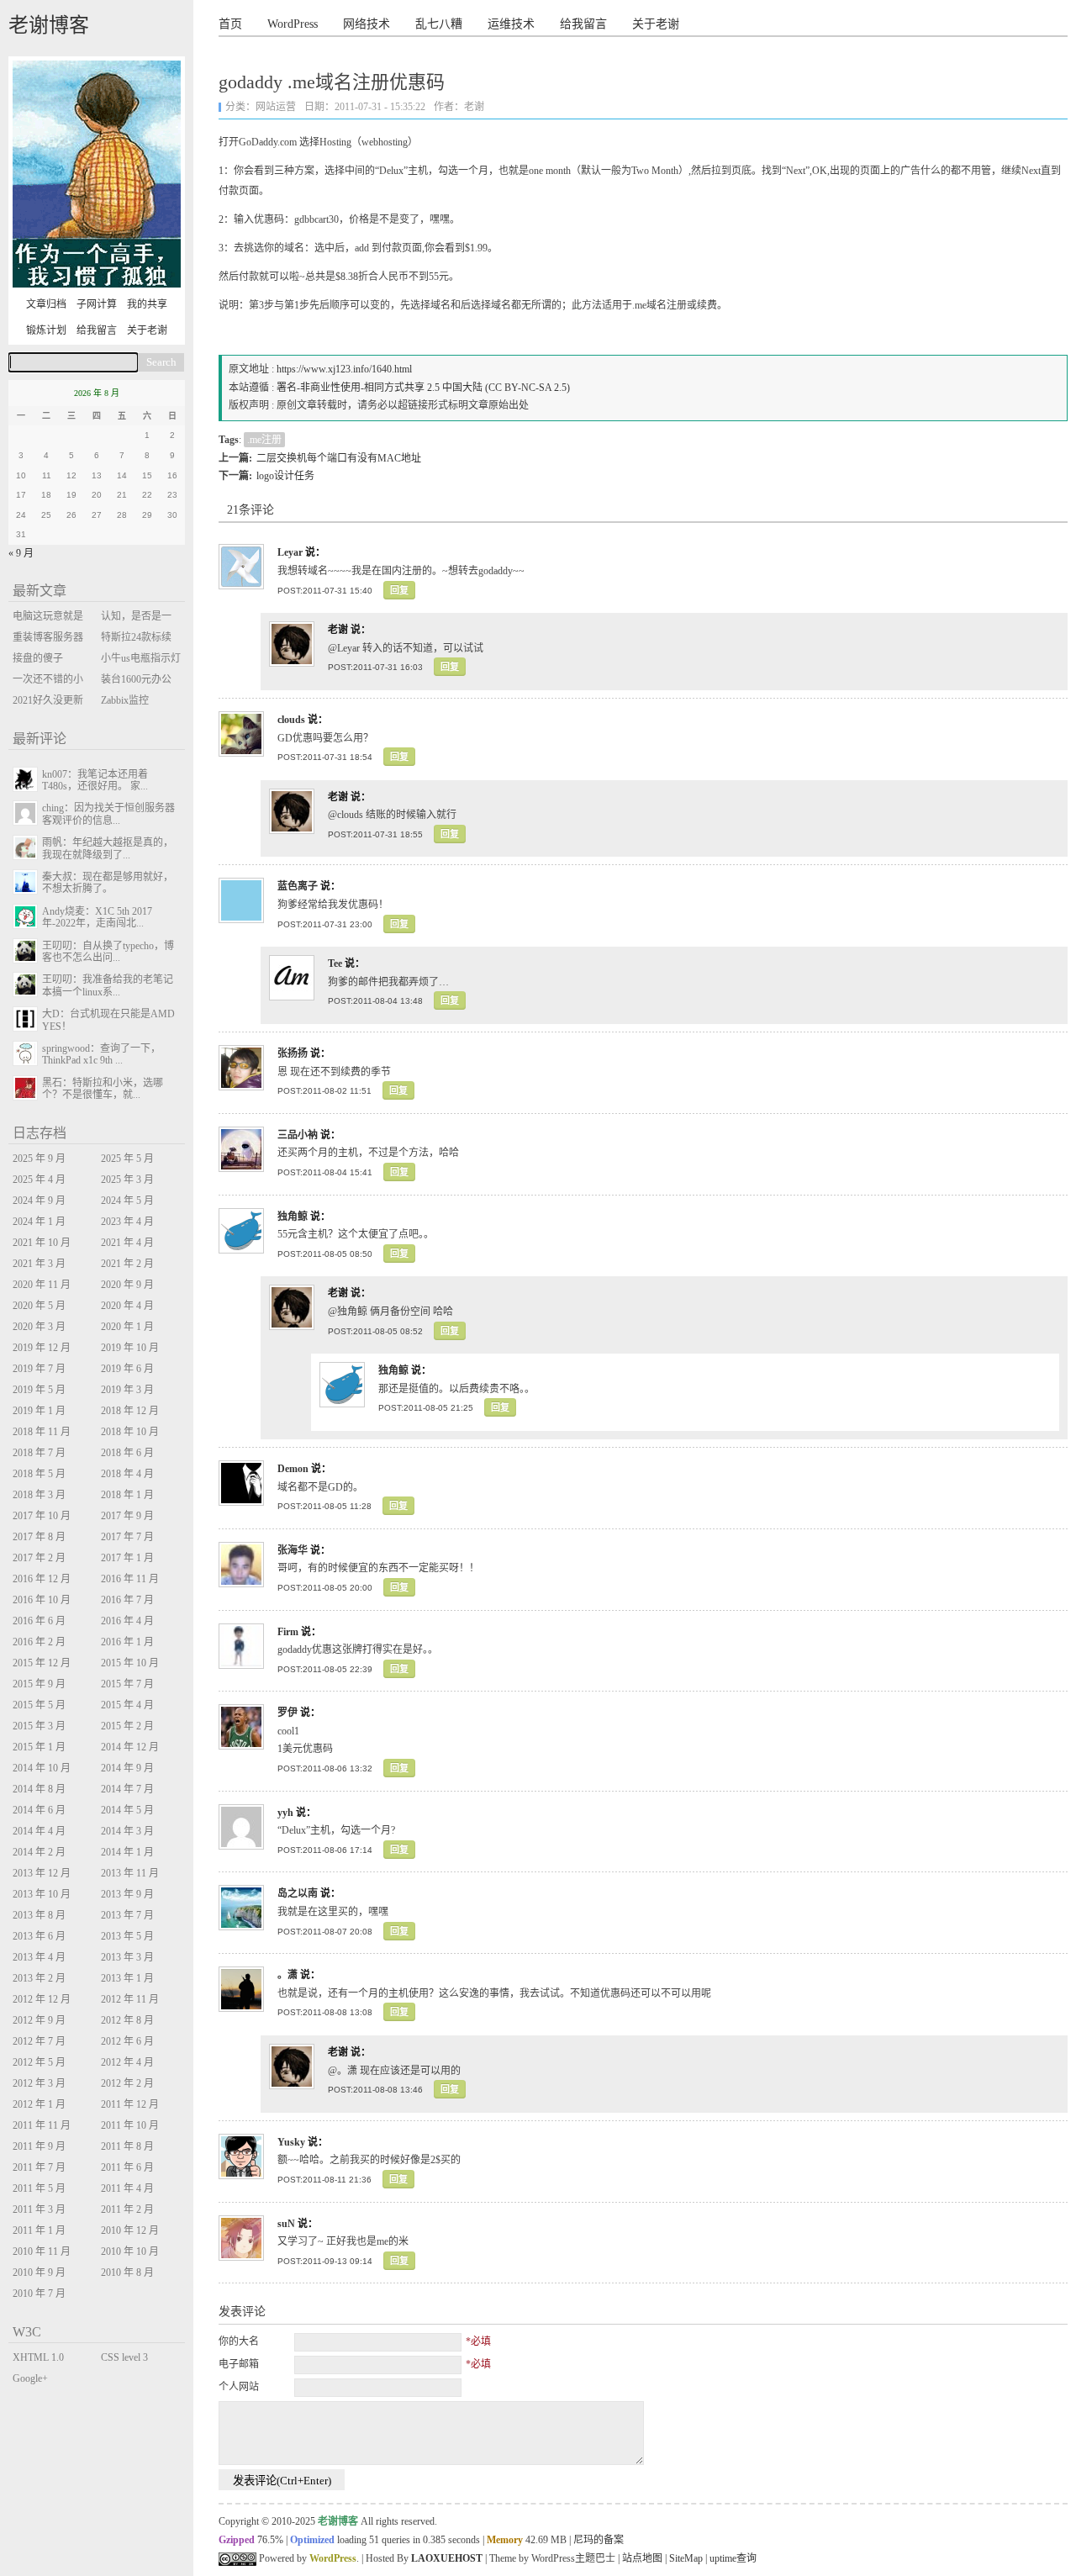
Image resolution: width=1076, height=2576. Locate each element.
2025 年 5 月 (127, 1159)
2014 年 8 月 (39, 1789)
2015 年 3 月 (39, 1726)
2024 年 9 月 (39, 1201)
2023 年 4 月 (127, 1222)
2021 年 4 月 (127, 1243)
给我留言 (583, 24)
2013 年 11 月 (130, 1873)
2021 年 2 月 (127, 1264)
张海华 (293, 1550)
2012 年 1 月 (39, 2104)
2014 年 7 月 (127, 1789)
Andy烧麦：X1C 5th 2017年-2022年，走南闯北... (97, 917)
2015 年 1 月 (39, 1747)
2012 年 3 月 (39, 2083)
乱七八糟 (439, 24)
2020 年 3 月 (39, 1327)
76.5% (270, 2540)
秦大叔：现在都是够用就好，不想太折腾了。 (108, 883)
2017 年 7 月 (127, 1537)
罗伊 (287, 1713)
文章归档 (46, 304)
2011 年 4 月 (127, 2188)
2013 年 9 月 (127, 1894)
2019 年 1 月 (39, 1411)
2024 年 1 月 (39, 1222)
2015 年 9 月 (39, 1684)
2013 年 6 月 (39, 1936)
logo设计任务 (285, 476)
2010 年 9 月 (39, 2272)
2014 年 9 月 (127, 1768)
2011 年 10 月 (130, 2125)
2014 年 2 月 (39, 1852)
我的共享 (147, 304)
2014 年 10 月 (42, 1768)
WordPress (293, 24)
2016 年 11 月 (130, 1579)
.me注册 (264, 440)
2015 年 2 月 (127, 1726)
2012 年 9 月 (39, 2020)
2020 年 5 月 (39, 1306)
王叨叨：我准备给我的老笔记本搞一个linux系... (108, 985)
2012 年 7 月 (39, 2041)
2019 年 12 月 (42, 1348)
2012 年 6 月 (127, 2041)
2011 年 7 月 (39, 2167)
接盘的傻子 (38, 658)
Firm (288, 1632)
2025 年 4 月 (39, 1180)
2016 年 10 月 (42, 1600)
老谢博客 (49, 25)
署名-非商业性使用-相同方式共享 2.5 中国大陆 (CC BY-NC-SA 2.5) (423, 388)
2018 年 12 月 (130, 1411)
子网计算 (97, 304)
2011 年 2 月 (127, 2209)
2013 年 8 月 (39, 1915)
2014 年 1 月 (127, 1852)
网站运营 (276, 107)
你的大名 (239, 2341)
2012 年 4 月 (127, 2062)
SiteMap (686, 2558)
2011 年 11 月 (42, 2125)
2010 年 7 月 (39, 2294)
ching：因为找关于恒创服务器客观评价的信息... (108, 814)
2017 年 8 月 (39, 1537)
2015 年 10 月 (130, 1663)
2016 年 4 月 (127, 1621)
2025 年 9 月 (39, 1159)
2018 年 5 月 (39, 1474)
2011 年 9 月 (39, 2146)
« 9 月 (21, 553)
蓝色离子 (298, 886)
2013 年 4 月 (39, 1957)
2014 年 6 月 (39, 1810)
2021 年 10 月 (42, 1243)
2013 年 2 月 (39, 1978)
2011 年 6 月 (127, 2167)
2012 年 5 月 (39, 2062)
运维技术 (511, 24)
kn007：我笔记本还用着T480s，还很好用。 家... (95, 780)
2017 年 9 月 (127, 1516)
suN (286, 2224)
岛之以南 (298, 1893)
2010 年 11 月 (42, 2251)
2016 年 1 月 (127, 1642)
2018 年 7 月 (39, 1453)
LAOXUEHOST (447, 2558)
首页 (230, 24)
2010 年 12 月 (130, 2230)
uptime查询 (733, 2558)
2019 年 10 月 (130, 1348)
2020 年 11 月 (42, 1285)
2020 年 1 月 (127, 1327)
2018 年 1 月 (127, 1495)
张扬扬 (293, 1053)
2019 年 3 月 (127, 1390)
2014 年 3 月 (127, 1831)
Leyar (290, 552)
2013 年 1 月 (127, 1978)
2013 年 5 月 (127, 1936)
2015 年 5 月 (39, 1705)
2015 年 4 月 (127, 1705)
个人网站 (239, 2387)
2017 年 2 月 (39, 1558)
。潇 (287, 1975)
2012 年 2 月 (127, 2083)
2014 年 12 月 (130, 1747)
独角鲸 (293, 1217)
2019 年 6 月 (127, 1369)
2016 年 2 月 (39, 1642)
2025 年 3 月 (127, 1180)
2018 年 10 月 (130, 1432)
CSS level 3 (124, 2357)
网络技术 (367, 24)
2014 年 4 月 (39, 1831)
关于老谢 (656, 24)
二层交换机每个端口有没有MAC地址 (339, 458)
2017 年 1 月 (127, 1558)
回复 (399, 590)
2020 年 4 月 (127, 1306)
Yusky (291, 2142)
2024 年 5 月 (127, 1201)
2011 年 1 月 (39, 2230)
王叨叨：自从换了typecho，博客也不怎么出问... (108, 952)
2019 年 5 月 (39, 1390)
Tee (335, 963)
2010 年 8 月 (127, 2272)
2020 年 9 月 (127, 1285)
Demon (293, 1469)
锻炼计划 (46, 330)
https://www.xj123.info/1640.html (344, 369)
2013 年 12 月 (42, 1873)
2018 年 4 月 (127, 1474)
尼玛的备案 (599, 2540)
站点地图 (642, 2558)
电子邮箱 (239, 2364)
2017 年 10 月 (42, 1516)
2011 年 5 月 (39, 2188)
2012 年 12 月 (42, 1999)
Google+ (30, 2378)
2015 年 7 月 (127, 1684)
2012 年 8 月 (127, 2020)
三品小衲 (298, 1135)
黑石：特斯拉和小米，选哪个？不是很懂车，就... (103, 1089)
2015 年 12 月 (42, 1663)
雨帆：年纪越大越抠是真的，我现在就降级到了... (108, 848)
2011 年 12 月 (130, 2104)
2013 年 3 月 (127, 1957)
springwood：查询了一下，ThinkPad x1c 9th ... (101, 1054)
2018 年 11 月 (42, 1432)
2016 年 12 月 (42, 1579)
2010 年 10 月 (130, 2251)
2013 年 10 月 (42, 1894)
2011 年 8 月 (127, 2146)
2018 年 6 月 (127, 1453)
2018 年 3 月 (39, 1495)
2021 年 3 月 (39, 1264)
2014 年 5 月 (127, 1810)
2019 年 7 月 (39, 1369)
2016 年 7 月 (127, 1600)
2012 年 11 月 (130, 1999)
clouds (291, 720)
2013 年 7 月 (127, 1915)
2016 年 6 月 (39, 1621)
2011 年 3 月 (39, 2209)
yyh (285, 1813)
